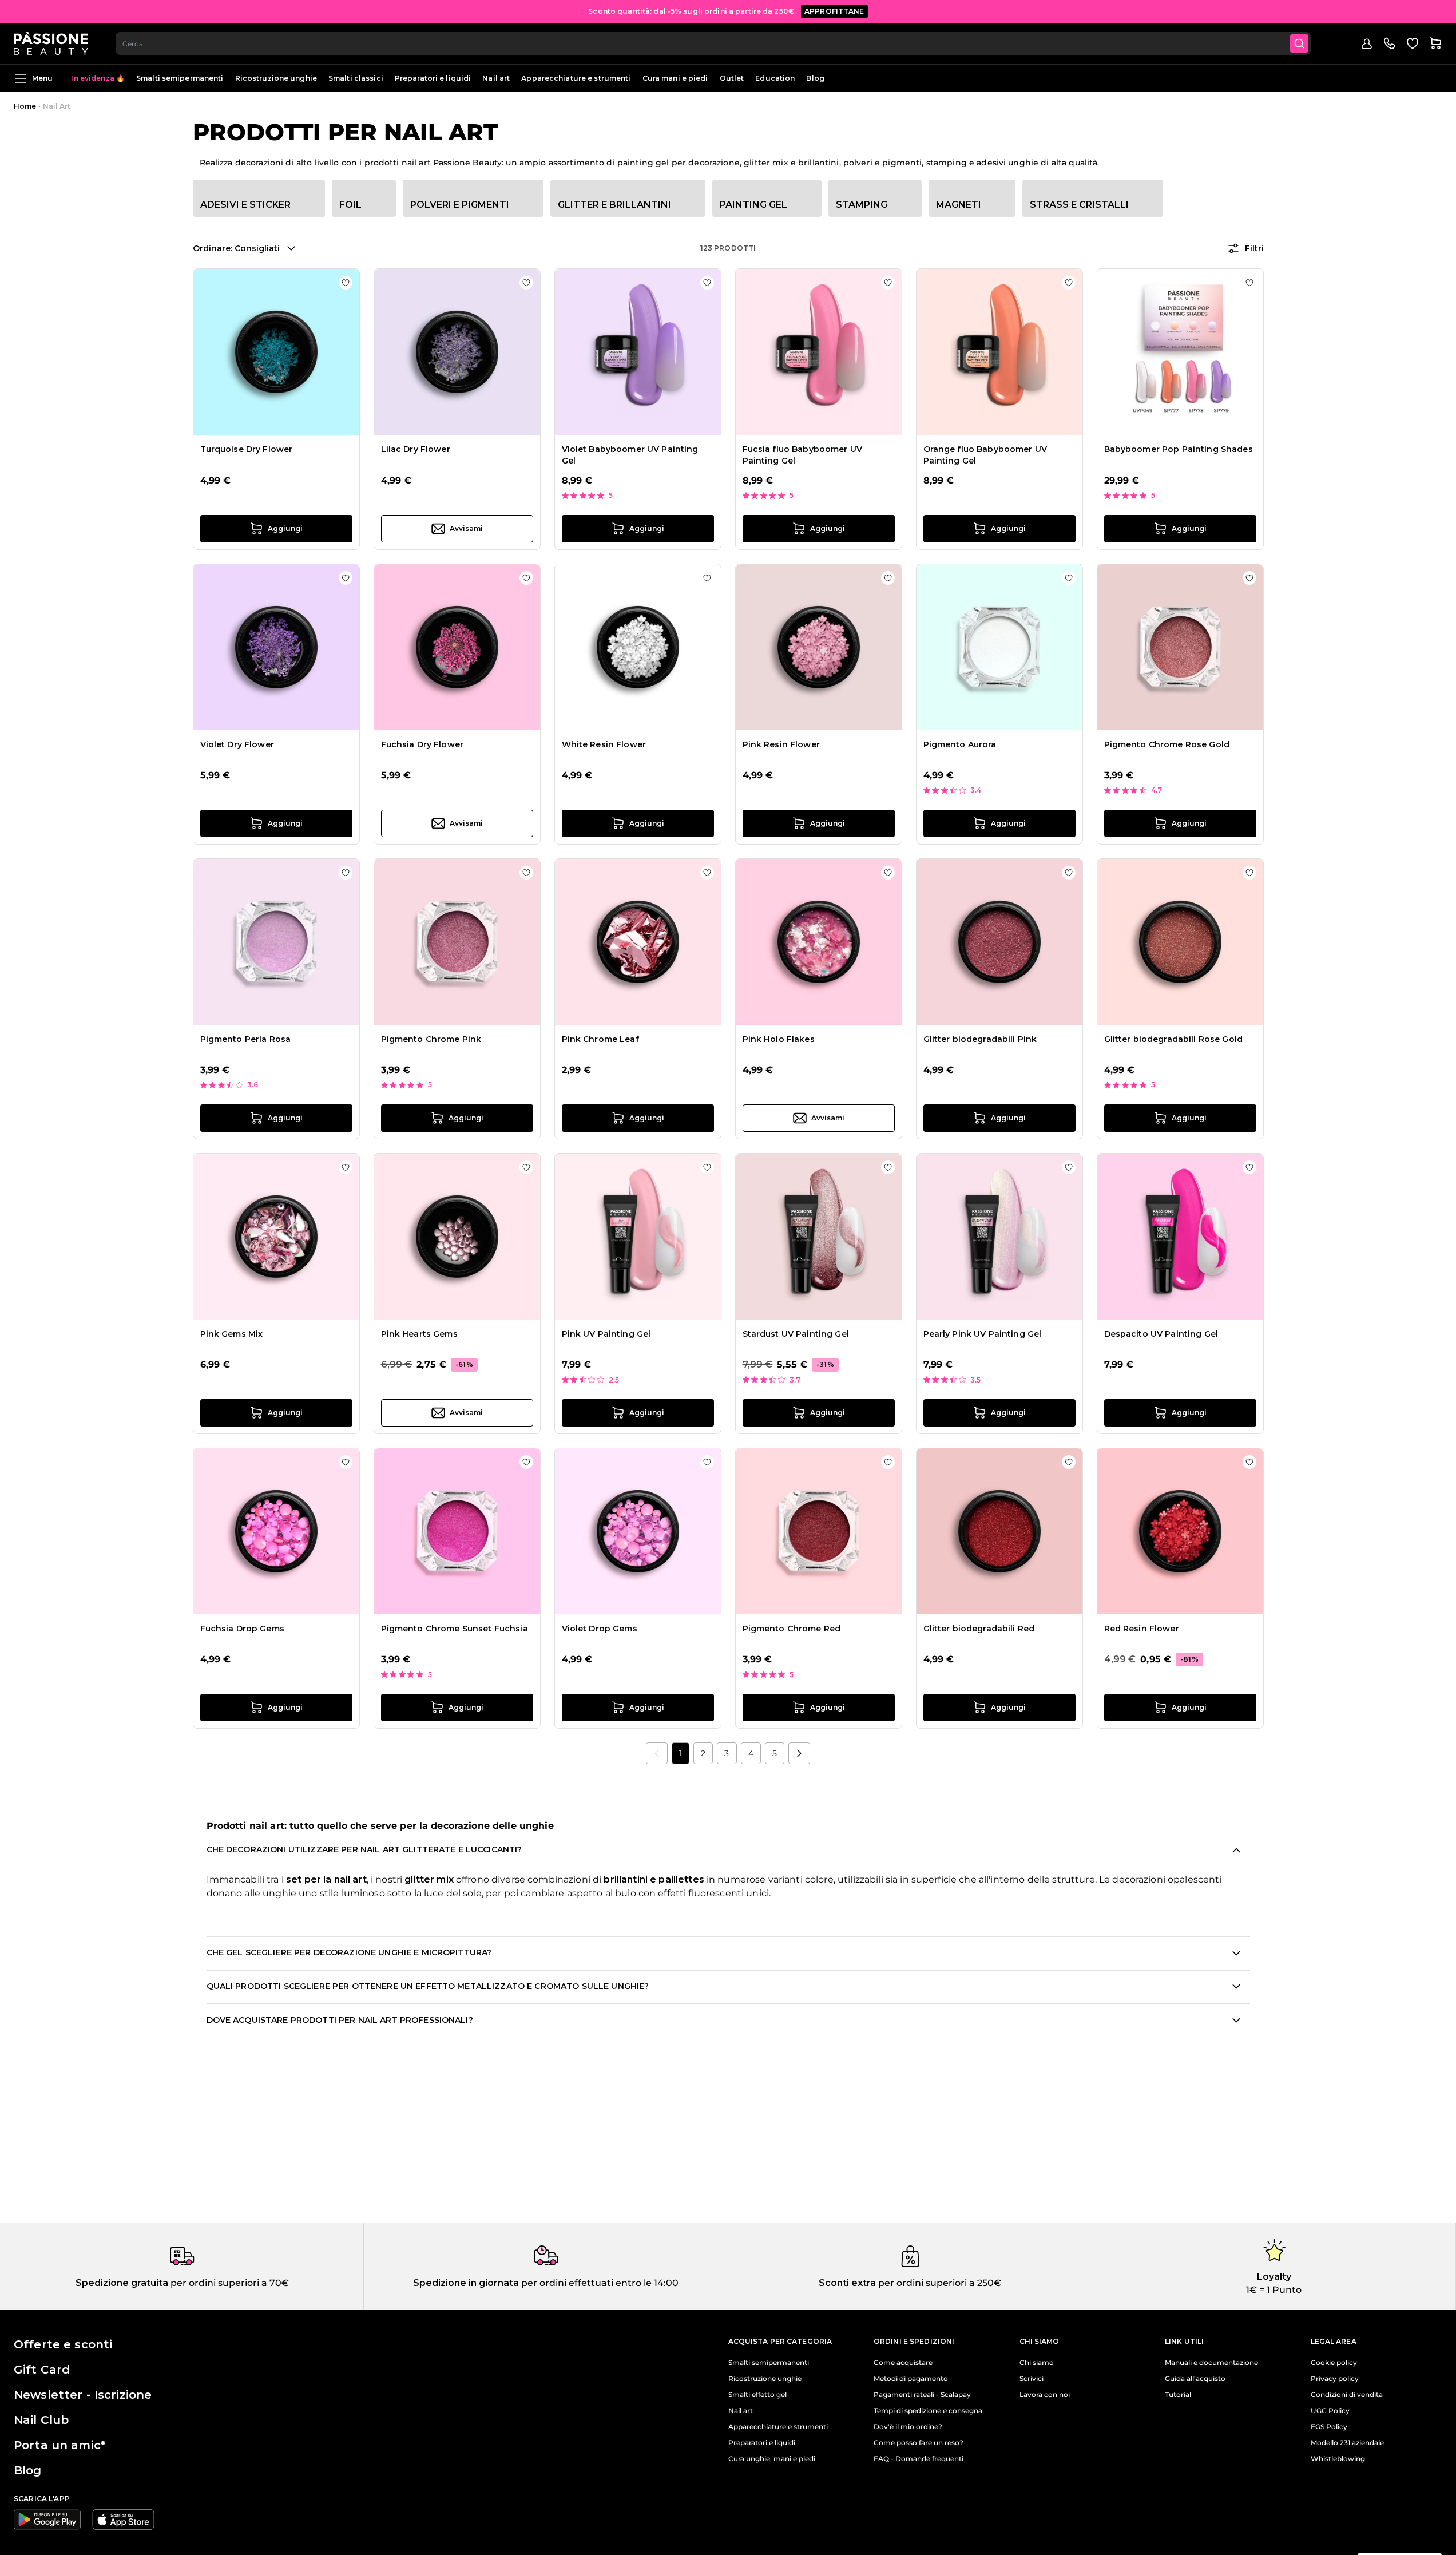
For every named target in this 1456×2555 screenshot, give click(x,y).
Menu (42, 78)
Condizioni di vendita (1347, 2395)
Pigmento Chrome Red (792, 1629)
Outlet (732, 78)
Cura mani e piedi (675, 78)
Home (25, 106)
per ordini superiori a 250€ (939, 2283)
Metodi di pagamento (911, 2379)
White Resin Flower (604, 744)
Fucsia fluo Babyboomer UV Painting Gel (803, 455)
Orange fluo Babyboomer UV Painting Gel (985, 455)
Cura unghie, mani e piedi (772, 2459)
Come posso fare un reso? (919, 2443)
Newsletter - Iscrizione (83, 2395)
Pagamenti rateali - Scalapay (922, 2395)
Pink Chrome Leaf (600, 1039)
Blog (815, 78)
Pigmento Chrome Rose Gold (1167, 744)
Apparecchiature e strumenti (576, 78)
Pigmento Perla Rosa (246, 1039)
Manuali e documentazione (1211, 2363)
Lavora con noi (1045, 2395)
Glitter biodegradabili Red (979, 1629)
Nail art (496, 78)
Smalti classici (356, 78)
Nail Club (41, 2420)
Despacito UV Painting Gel (1161, 1334)
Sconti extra (847, 2283)
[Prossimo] (799, 1753)
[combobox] (713, 43)
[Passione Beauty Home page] (51, 43)
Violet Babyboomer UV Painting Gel (630, 455)
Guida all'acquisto (1195, 2379)
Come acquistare (903, 2363)
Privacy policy (1335, 2379)
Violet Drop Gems (600, 1629)
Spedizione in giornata (466, 2283)
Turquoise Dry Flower (247, 449)
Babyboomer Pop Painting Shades (1179, 449)
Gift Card (42, 2370)
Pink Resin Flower (781, 744)
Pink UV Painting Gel (606, 1334)
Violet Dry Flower (237, 744)
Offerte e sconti (63, 2344)
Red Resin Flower (1142, 1629)
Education (775, 78)
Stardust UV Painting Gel (796, 1334)
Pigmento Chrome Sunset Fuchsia (455, 1629)
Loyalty (1274, 2277)
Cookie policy (1334, 2363)
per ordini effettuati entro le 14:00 (599, 2283)
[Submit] (1299, 43)
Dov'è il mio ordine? (908, 2427)
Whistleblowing (1338, 2459)
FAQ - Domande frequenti (919, 2459)
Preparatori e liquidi (433, 78)
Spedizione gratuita (122, 2283)
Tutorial (1178, 2395)
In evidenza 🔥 (98, 78)
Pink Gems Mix (232, 1334)
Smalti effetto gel (757, 2395)
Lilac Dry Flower (416, 449)
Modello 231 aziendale (1347, 2443)
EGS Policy (1329, 2427)
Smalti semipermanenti (180, 78)
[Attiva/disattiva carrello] (1435, 43)
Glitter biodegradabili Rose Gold (1173, 1039)
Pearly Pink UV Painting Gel (983, 1334)
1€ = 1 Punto (1274, 2290)
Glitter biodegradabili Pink (980, 1039)
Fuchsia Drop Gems (242, 1629)
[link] (657, 1753)
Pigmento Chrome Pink (431, 1039)
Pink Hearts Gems (419, 1334)
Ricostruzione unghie (276, 78)
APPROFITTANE (834, 11)
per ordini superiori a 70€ (229, 2283)
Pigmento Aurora (960, 744)
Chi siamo (1037, 2363)
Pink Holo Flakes (779, 1039)
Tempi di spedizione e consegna (928, 2411)
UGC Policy (1330, 2411)
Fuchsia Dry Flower (422, 744)
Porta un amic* (59, 2445)
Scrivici (1032, 2379)
